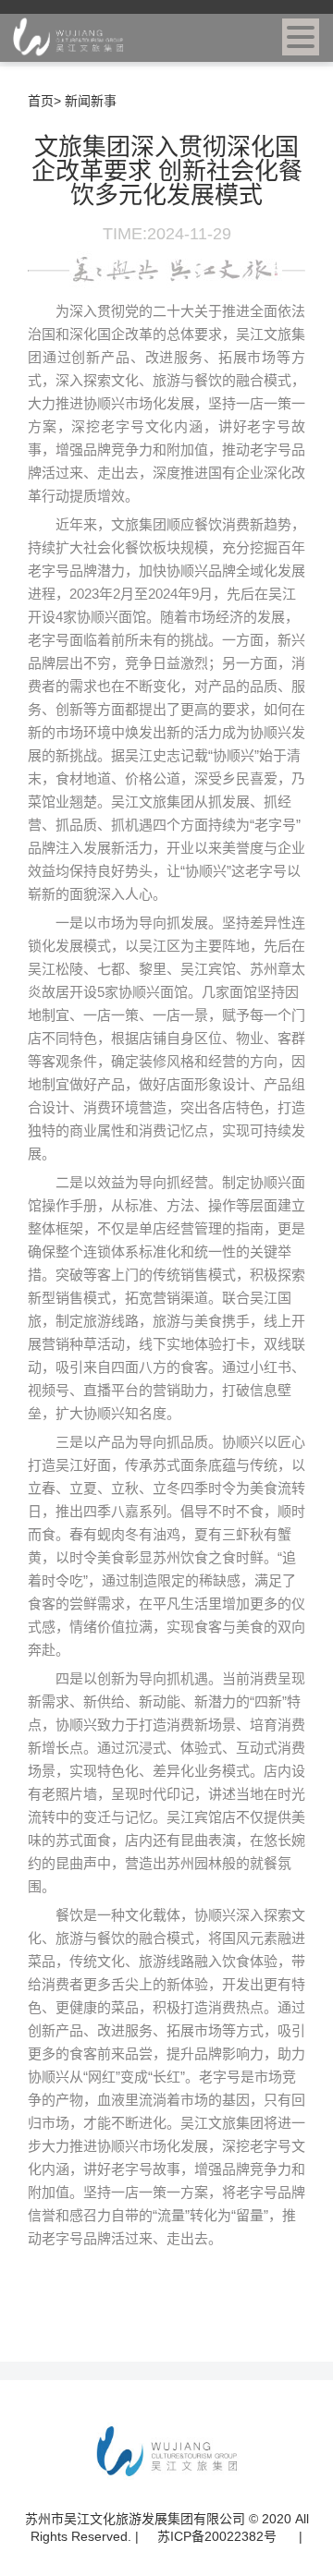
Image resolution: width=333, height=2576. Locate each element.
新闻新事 (91, 101)
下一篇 (225, 2316)
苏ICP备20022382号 (219, 2536)
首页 (41, 101)
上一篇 (108, 2316)
